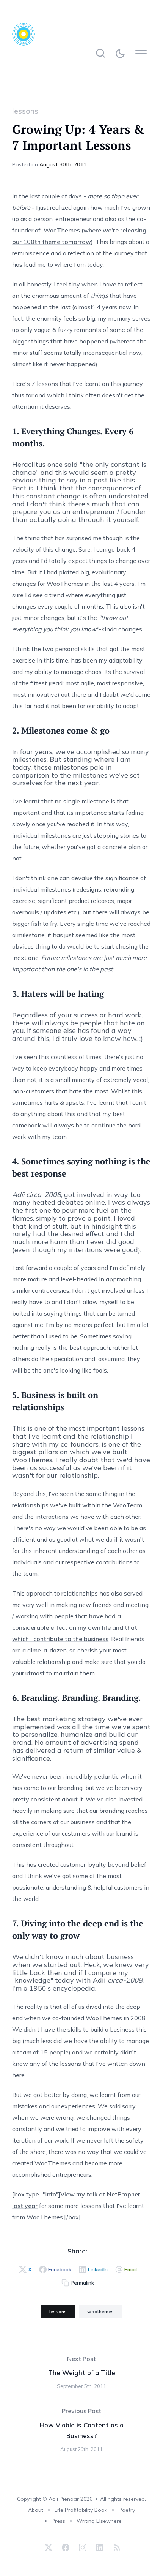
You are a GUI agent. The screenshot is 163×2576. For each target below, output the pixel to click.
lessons (25, 111)
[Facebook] (66, 2548)
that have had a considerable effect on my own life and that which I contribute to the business (75, 1627)
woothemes (100, 2311)
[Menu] (143, 53)
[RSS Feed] (116, 2548)
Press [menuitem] (58, 2521)
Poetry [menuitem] (127, 2510)
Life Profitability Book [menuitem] (81, 2510)
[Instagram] (83, 2548)
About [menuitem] (36, 2510)
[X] (49, 2548)
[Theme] (122, 53)
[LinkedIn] (100, 2548)
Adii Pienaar (64, 2499)
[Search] (101, 53)
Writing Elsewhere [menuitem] (99, 2521)
